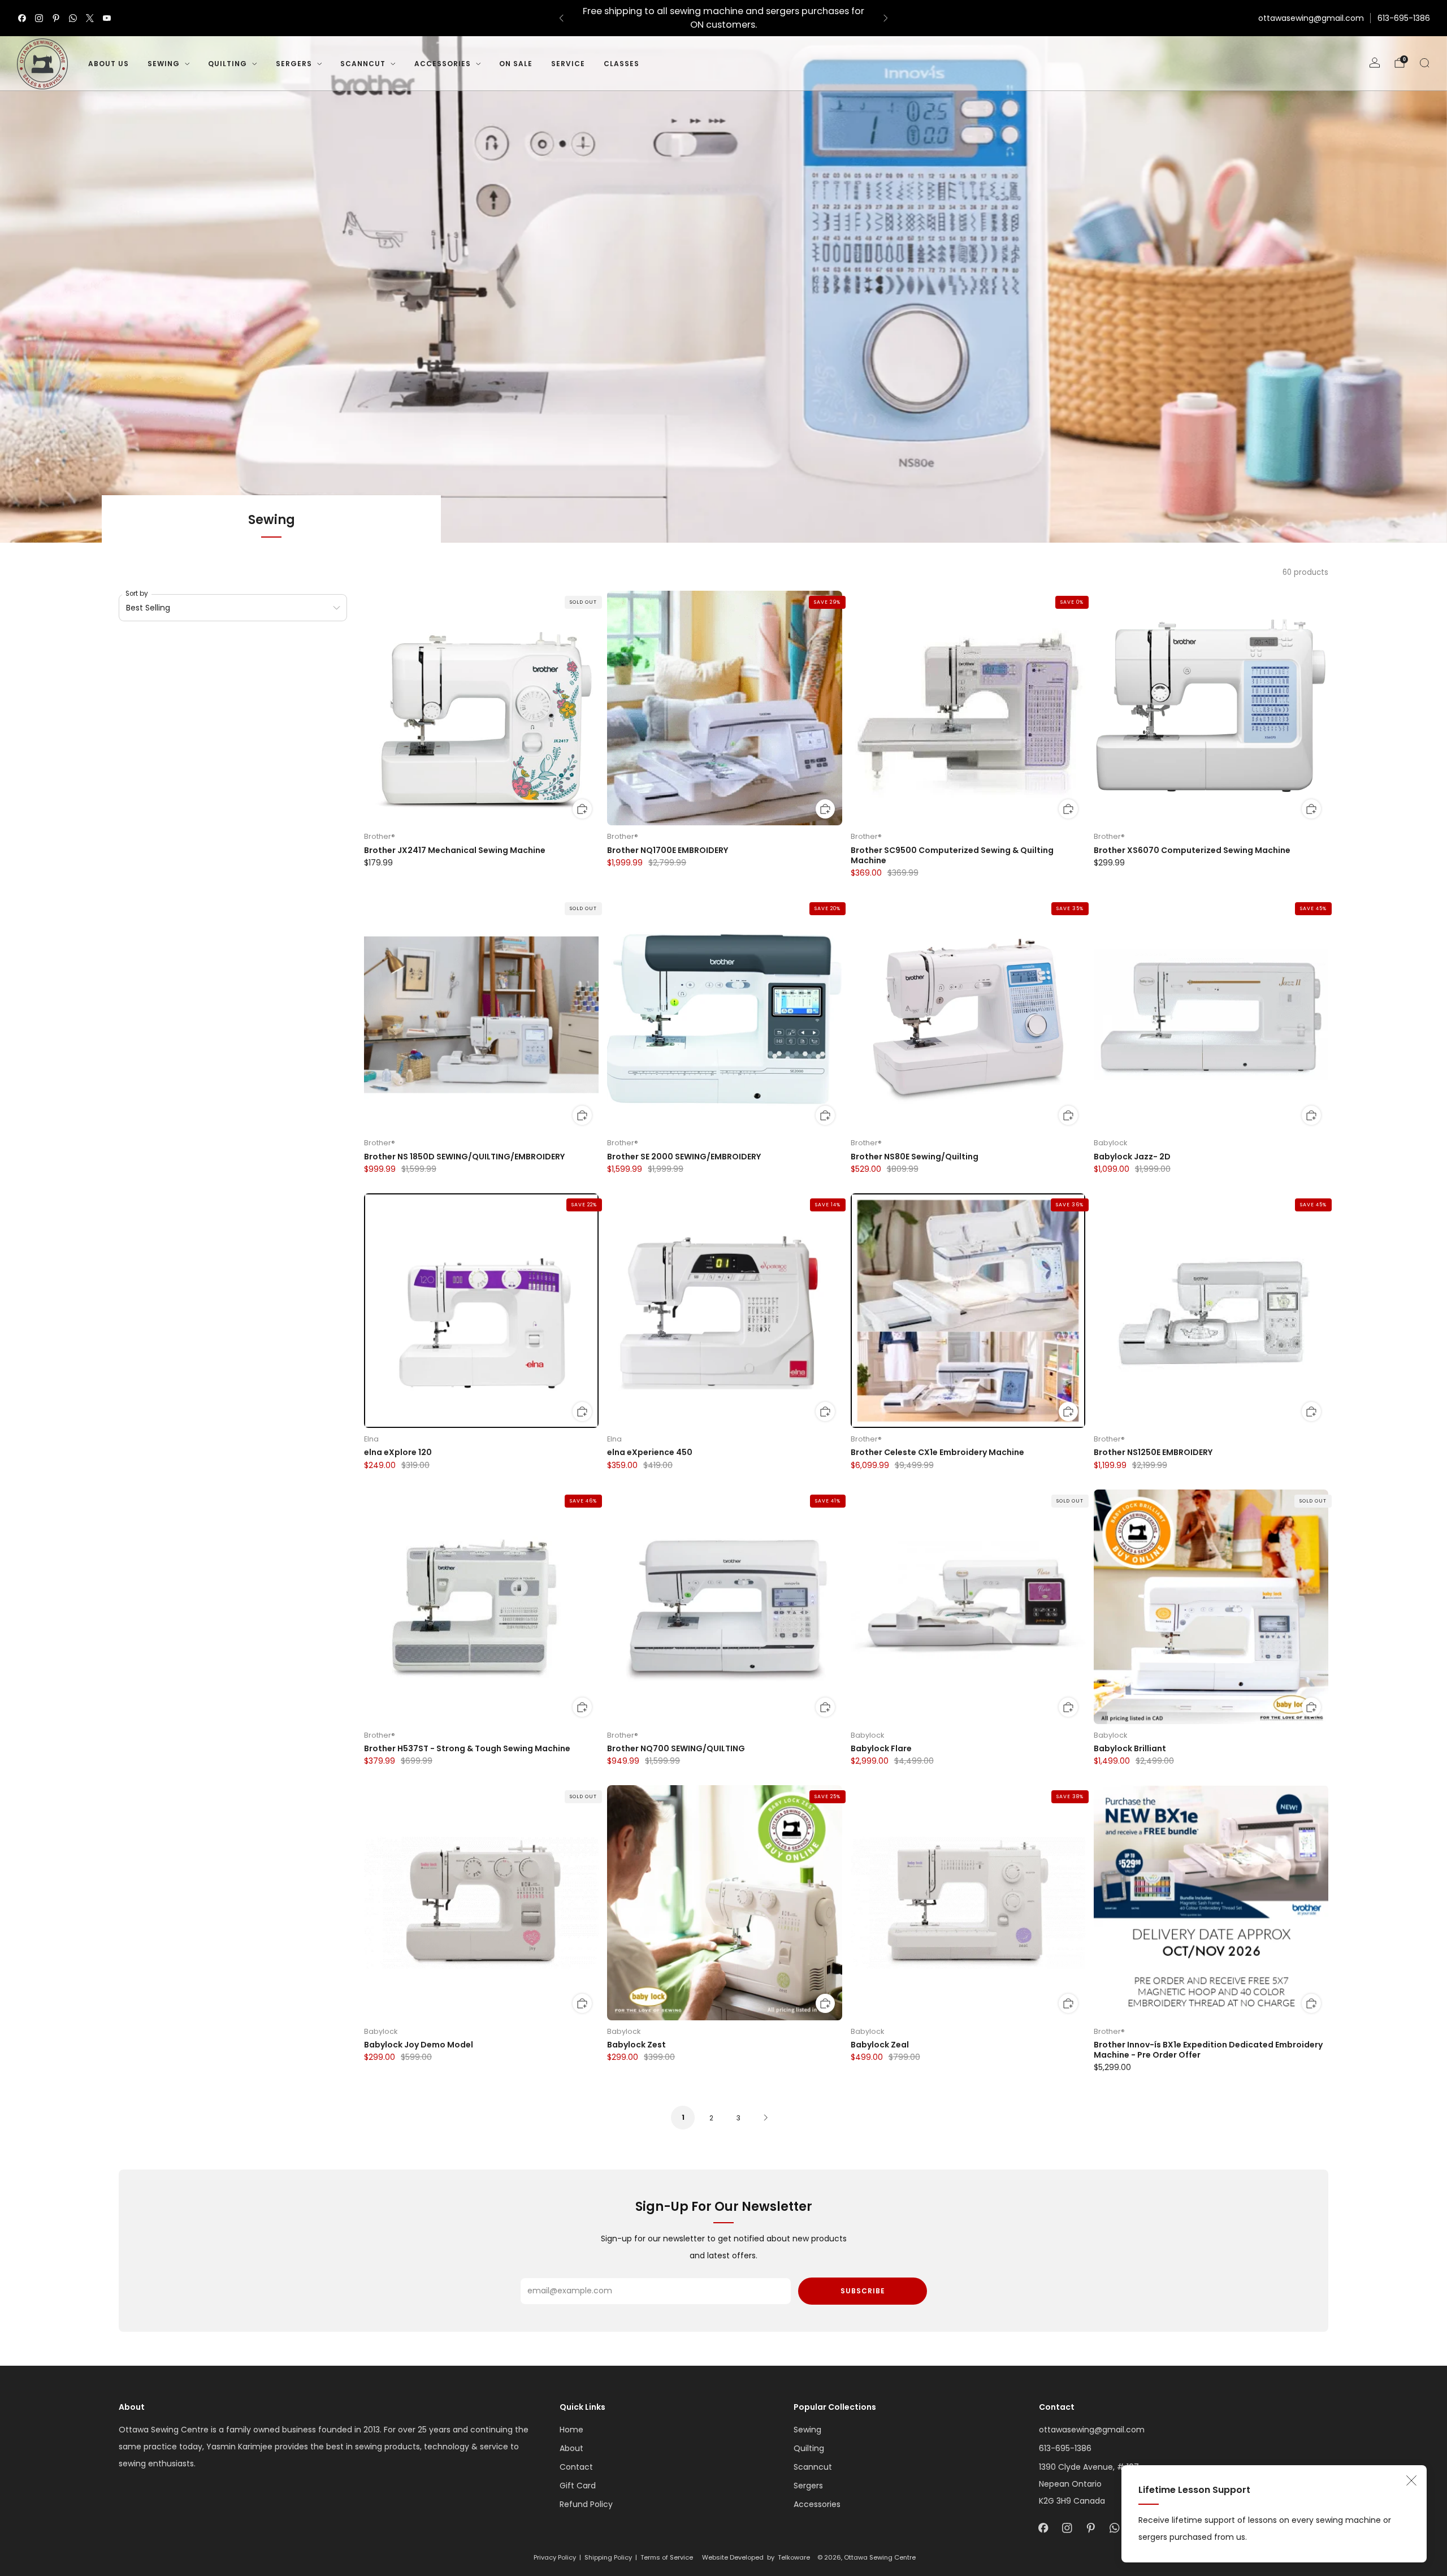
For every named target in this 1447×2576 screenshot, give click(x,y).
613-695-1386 (1404, 18)
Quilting (228, 64)
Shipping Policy (608, 2557)
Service (568, 64)
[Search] (1424, 63)
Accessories (443, 64)
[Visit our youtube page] (107, 18)
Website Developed (733, 2557)
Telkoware (794, 2557)
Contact (576, 2467)
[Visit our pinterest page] (56, 18)
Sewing (164, 64)
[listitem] (723, 18)
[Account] (1375, 63)
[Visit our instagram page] (39, 18)
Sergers (294, 64)
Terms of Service (667, 2557)
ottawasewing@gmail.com (1311, 18)
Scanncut (363, 64)
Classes (621, 64)
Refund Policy (586, 2504)
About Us (109, 64)
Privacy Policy (555, 2557)
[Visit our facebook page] (22, 18)
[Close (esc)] (1411, 2480)
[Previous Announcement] (561, 18)
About (571, 2448)
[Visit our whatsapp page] (73, 18)
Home (571, 2430)
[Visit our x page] (90, 18)
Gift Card (578, 2486)
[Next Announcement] (886, 18)
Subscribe (863, 2291)
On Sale (516, 64)
